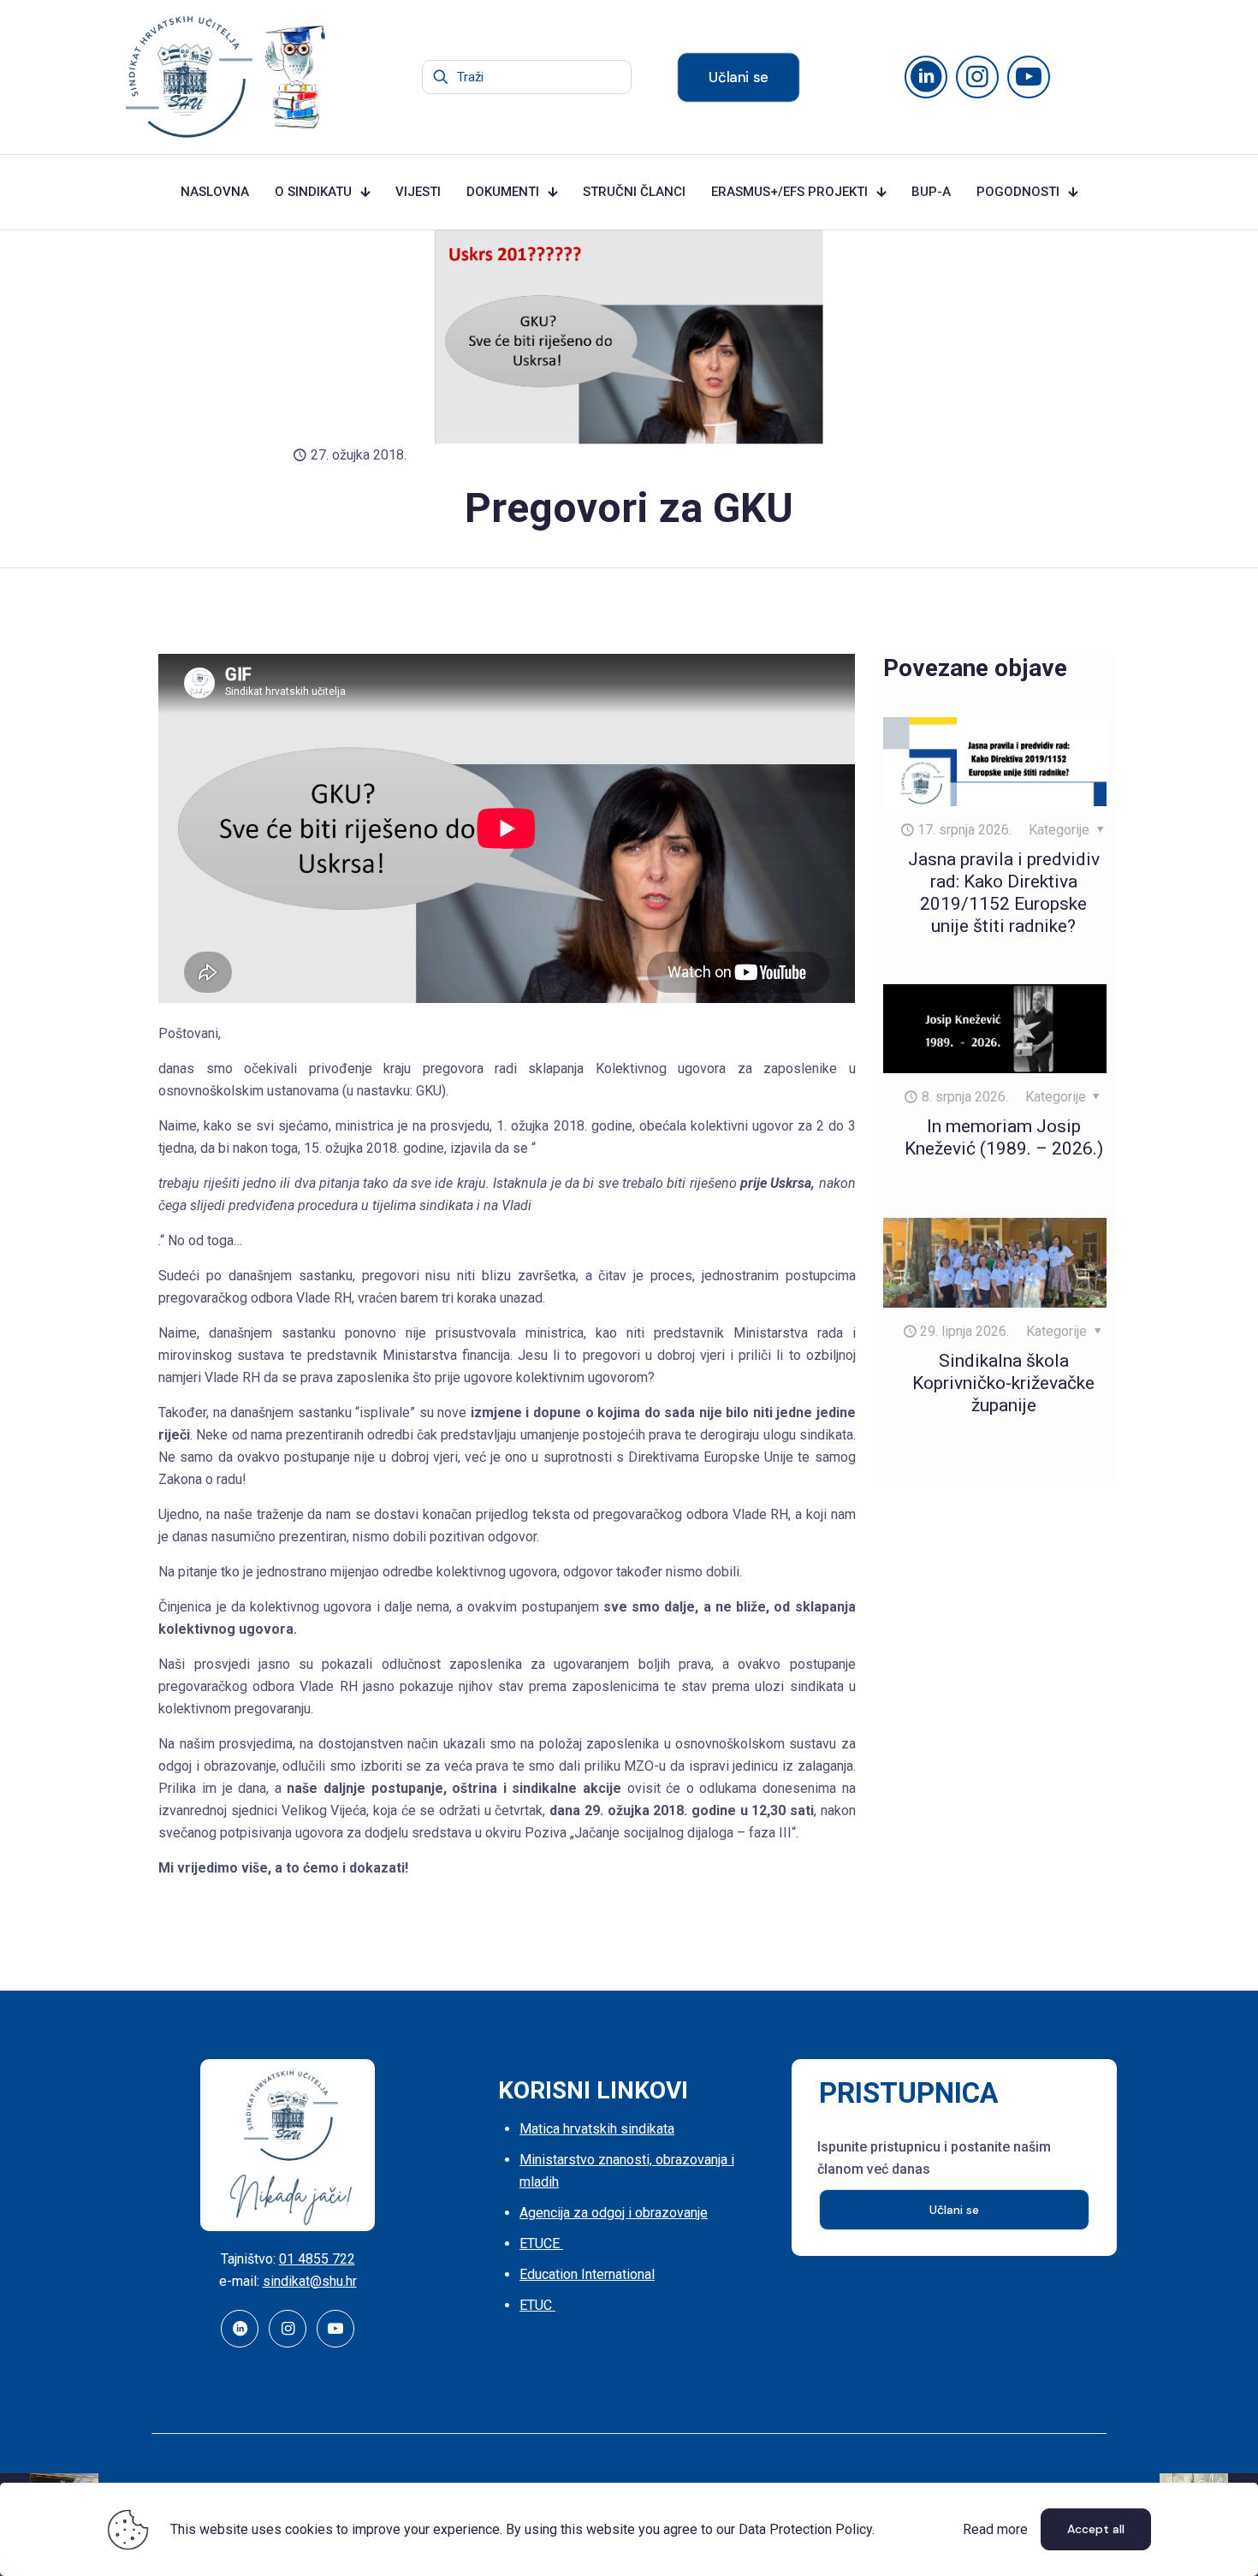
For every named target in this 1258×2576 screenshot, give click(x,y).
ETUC (537, 2305)
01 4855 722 (317, 2259)
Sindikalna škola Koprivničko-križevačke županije (1003, 1383)
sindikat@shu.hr (310, 2281)
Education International (587, 2274)
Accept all (1096, 2529)
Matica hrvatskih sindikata (597, 2129)
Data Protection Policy (805, 2529)
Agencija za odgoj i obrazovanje (614, 2213)
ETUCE (541, 2244)
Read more (995, 2529)
